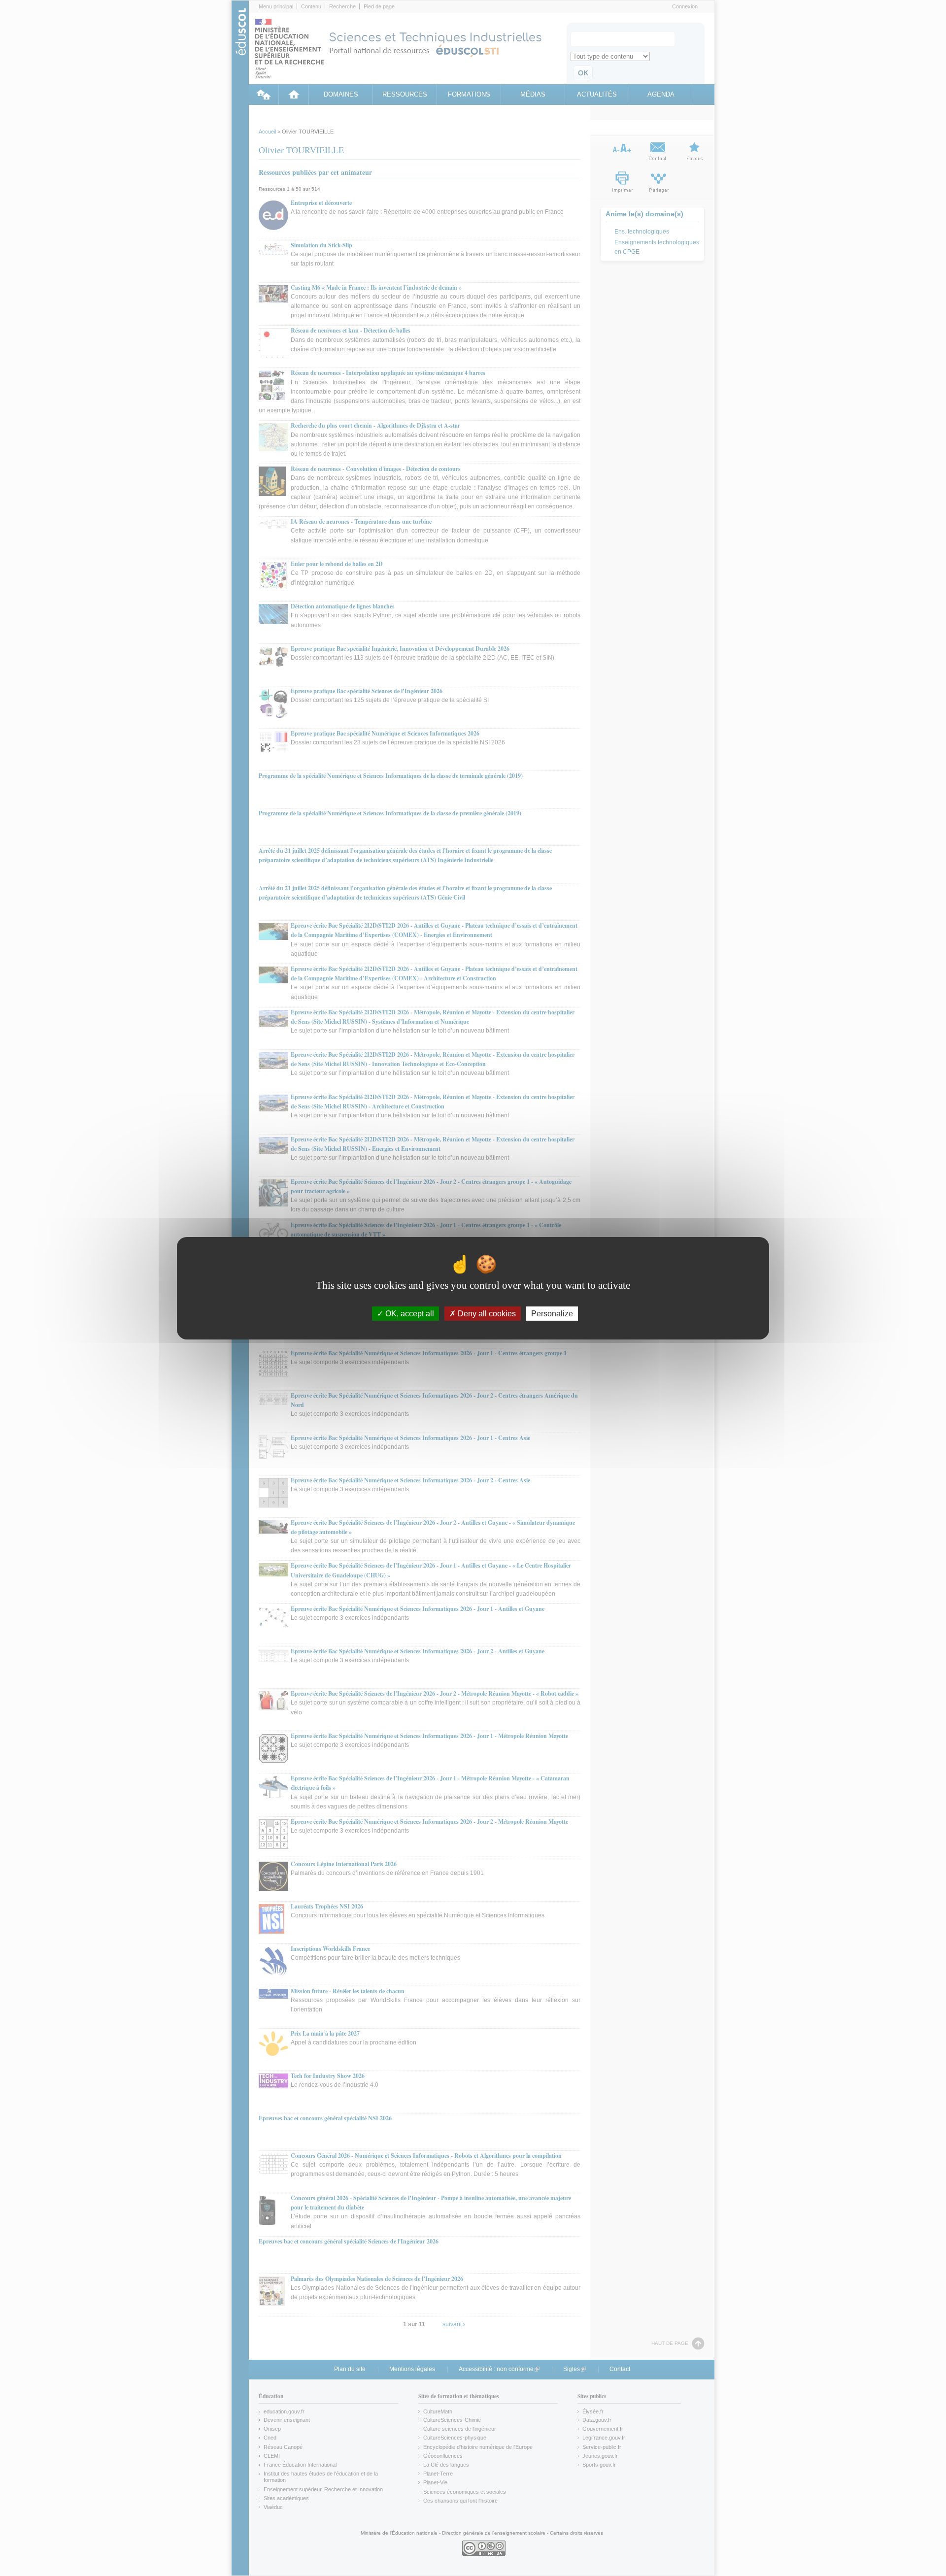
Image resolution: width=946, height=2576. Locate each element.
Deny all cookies (486, 1313)
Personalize (552, 1313)
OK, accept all (409, 1313)
